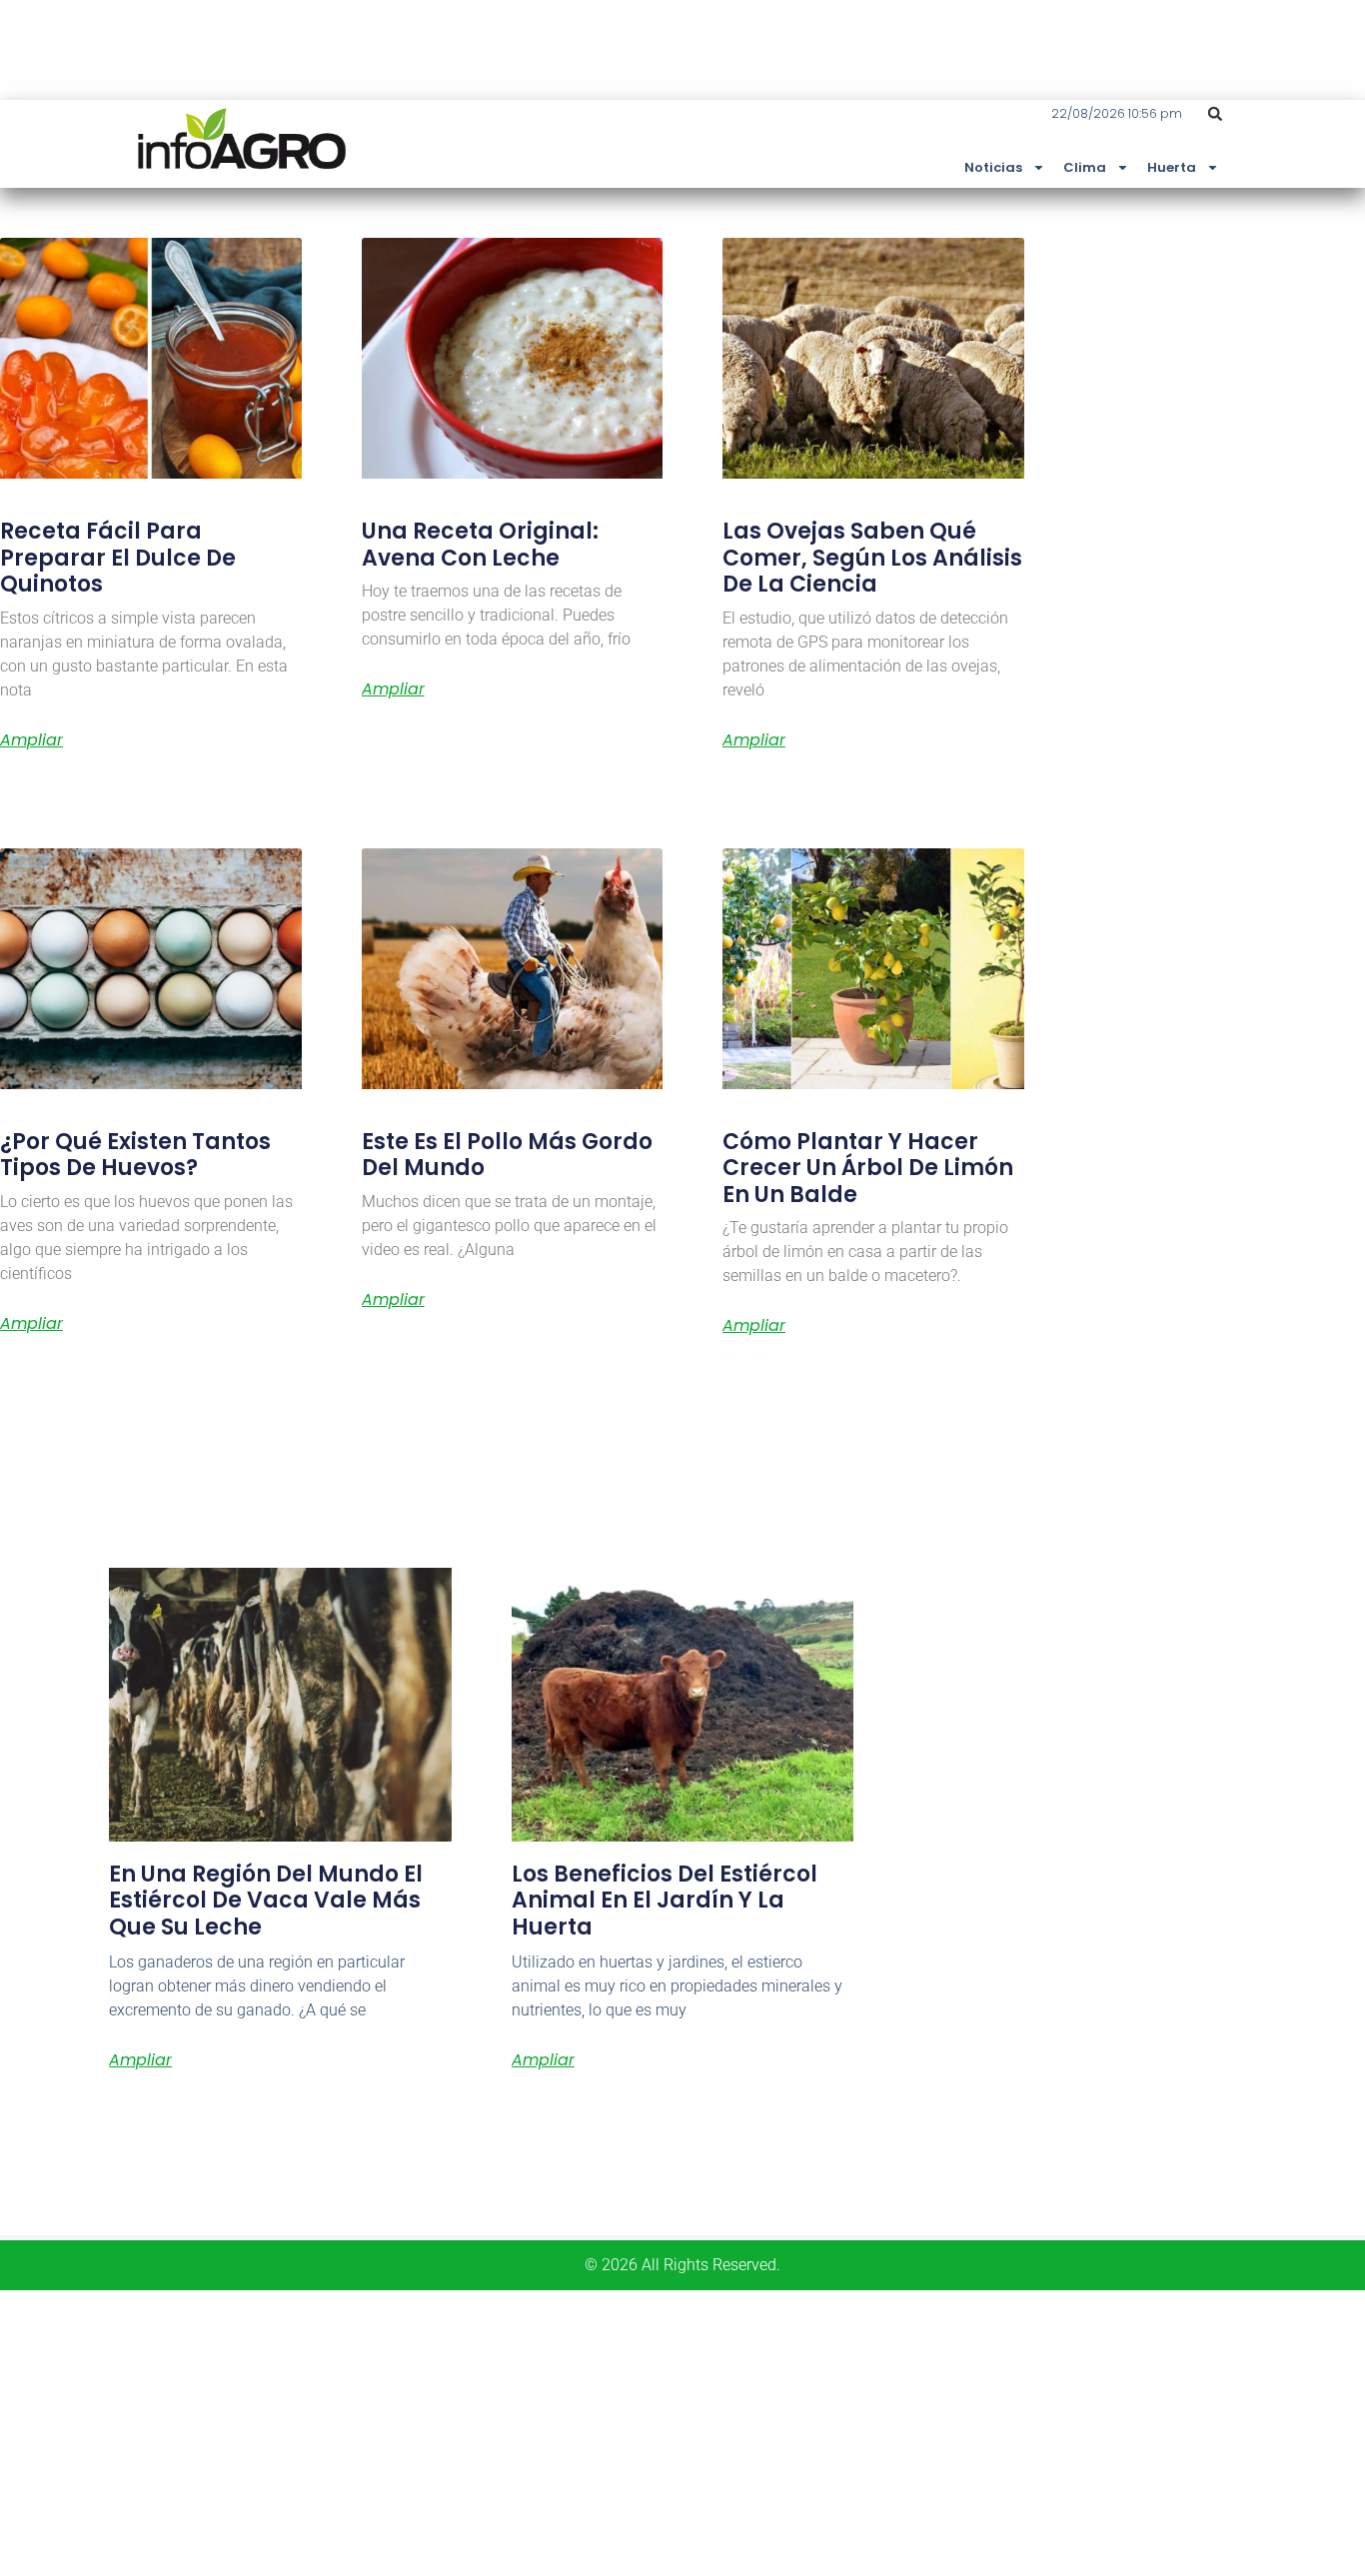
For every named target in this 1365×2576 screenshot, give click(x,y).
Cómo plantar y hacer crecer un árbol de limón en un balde (868, 1168)
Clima (1085, 167)
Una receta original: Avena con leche (480, 544)
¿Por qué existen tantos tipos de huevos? (135, 1155)
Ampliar (31, 740)
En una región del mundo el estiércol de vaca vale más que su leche (266, 1901)
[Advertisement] (600, 2430)
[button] (1215, 114)
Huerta (1172, 167)
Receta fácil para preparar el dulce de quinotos (118, 558)
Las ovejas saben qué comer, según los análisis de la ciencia (872, 558)
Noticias (993, 167)
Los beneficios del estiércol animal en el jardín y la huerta (665, 1901)
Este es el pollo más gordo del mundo (507, 1155)
